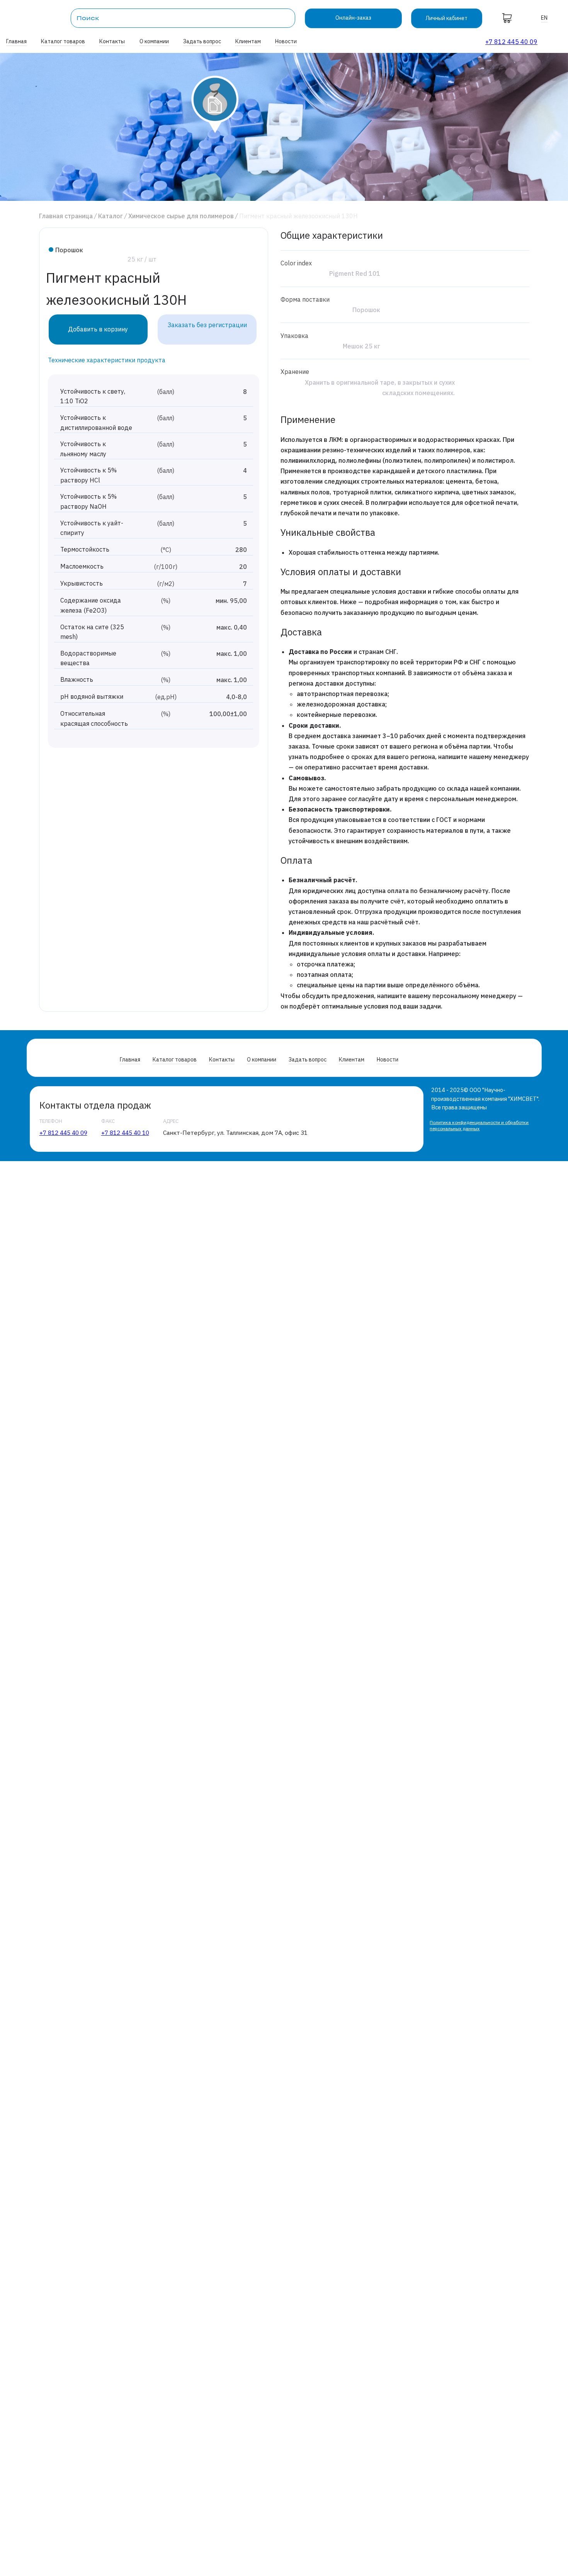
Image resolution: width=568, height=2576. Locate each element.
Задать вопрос (202, 41)
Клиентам (248, 41)
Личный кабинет (446, 18)
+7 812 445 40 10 (125, 1133)
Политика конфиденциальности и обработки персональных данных (479, 1125)
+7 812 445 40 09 (511, 42)
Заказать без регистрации (207, 325)
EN (544, 18)
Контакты (112, 41)
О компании (154, 41)
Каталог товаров (63, 41)
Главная (16, 41)
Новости (286, 41)
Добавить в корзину (98, 329)
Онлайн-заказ (353, 18)
